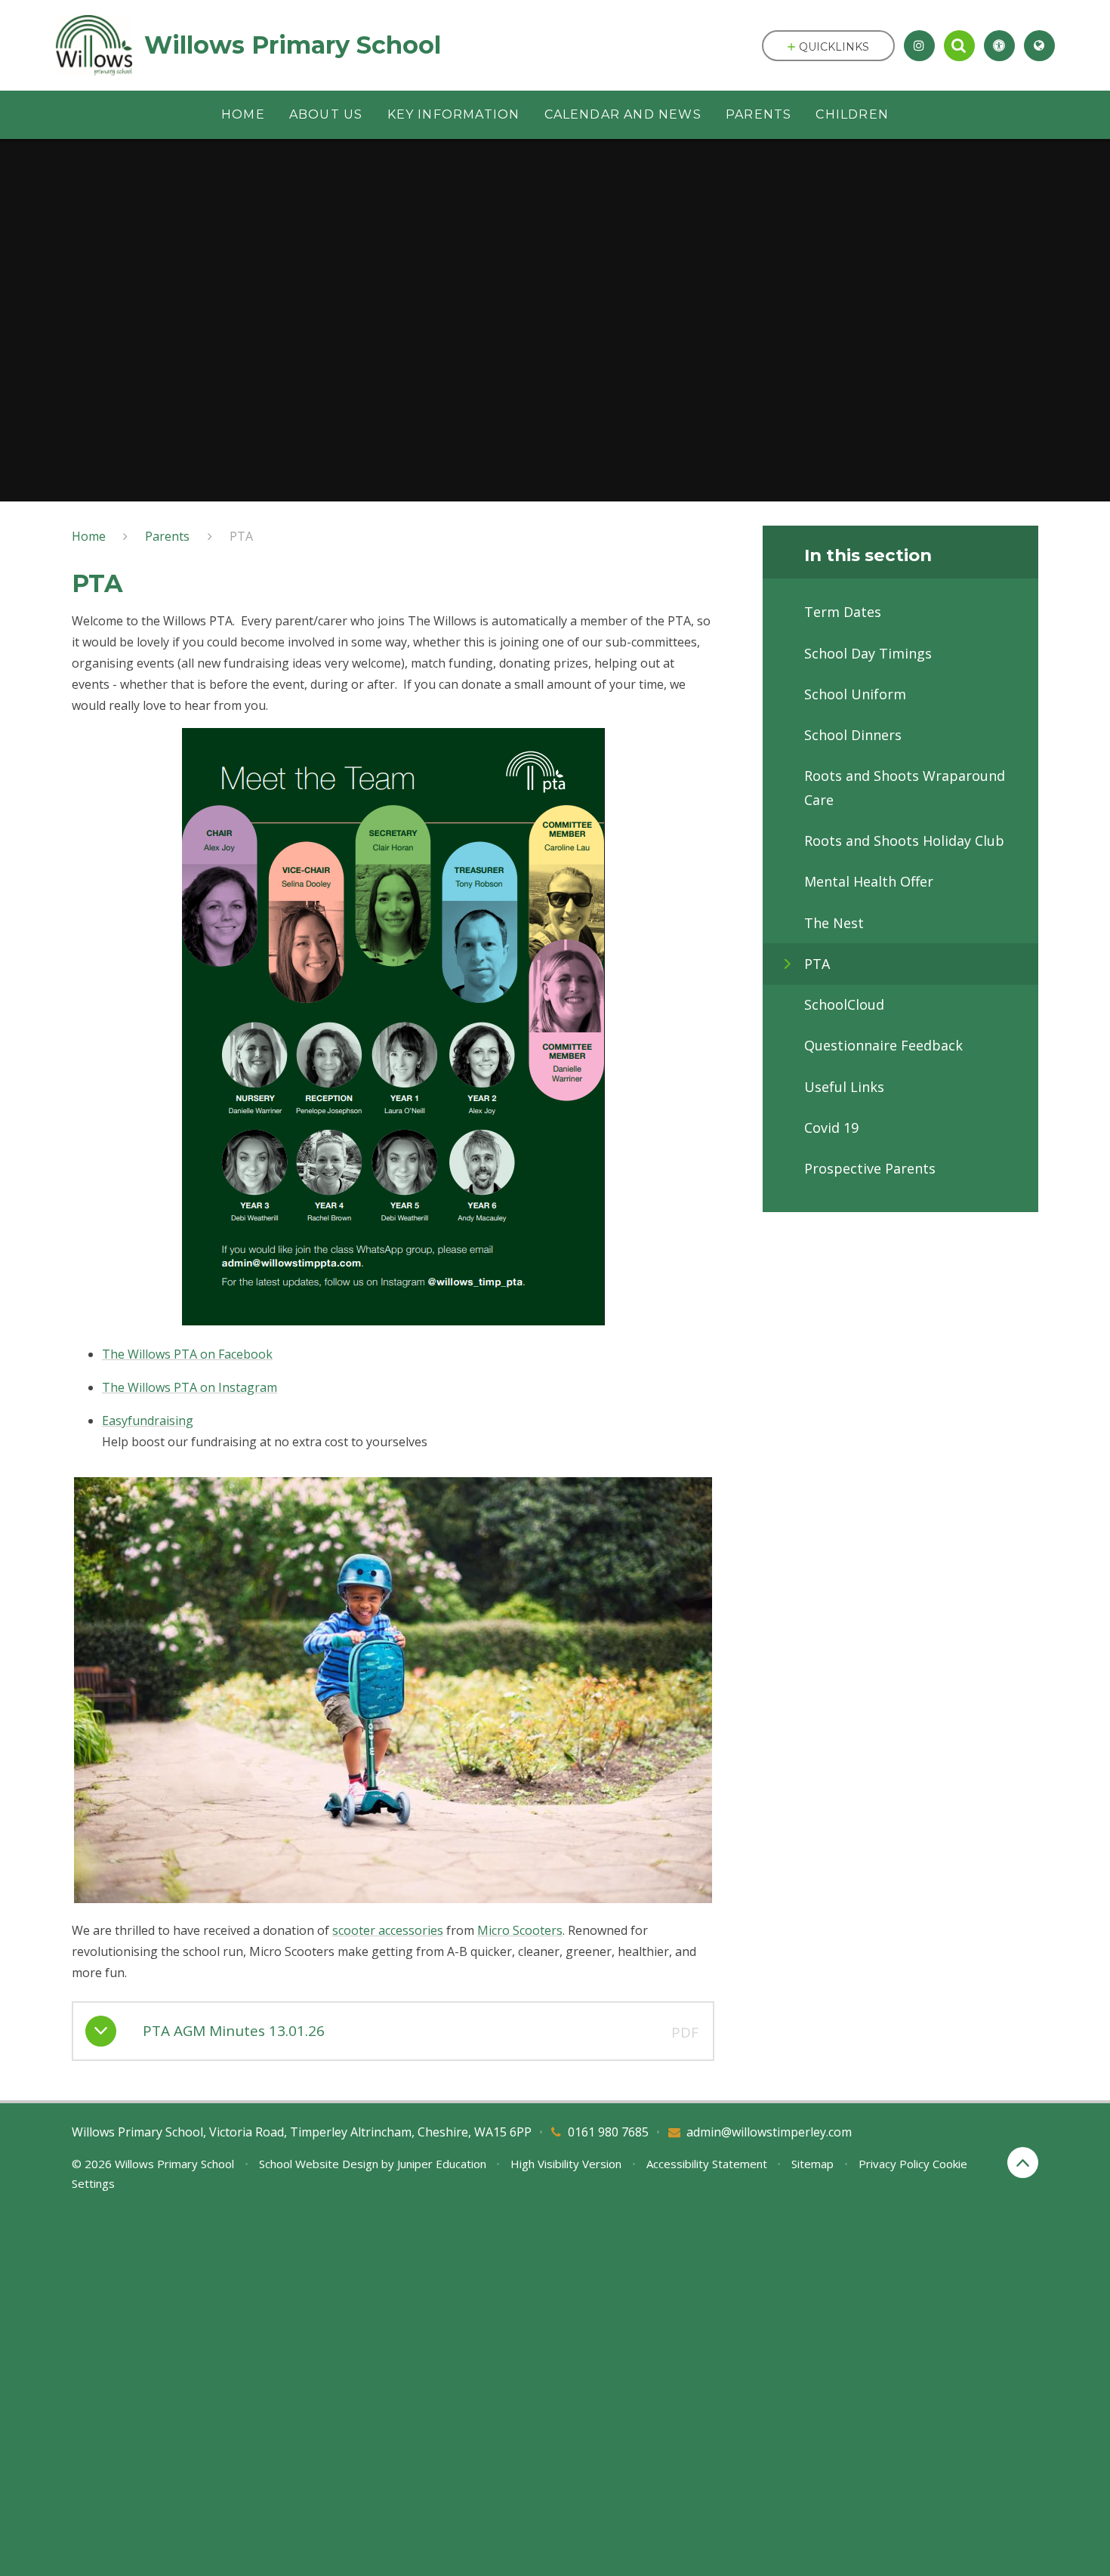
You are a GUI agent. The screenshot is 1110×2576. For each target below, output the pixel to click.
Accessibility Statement (707, 2164)
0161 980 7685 (608, 2132)
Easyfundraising (148, 1421)
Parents (167, 536)
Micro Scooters (520, 1930)
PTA (241, 536)
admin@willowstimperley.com (769, 2132)
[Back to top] (1023, 2163)
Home (89, 536)
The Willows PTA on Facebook (187, 1354)
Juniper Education (442, 2164)
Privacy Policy (894, 2164)
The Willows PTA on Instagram (190, 1387)
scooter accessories (388, 1930)
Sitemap (812, 2164)
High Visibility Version (566, 2164)
